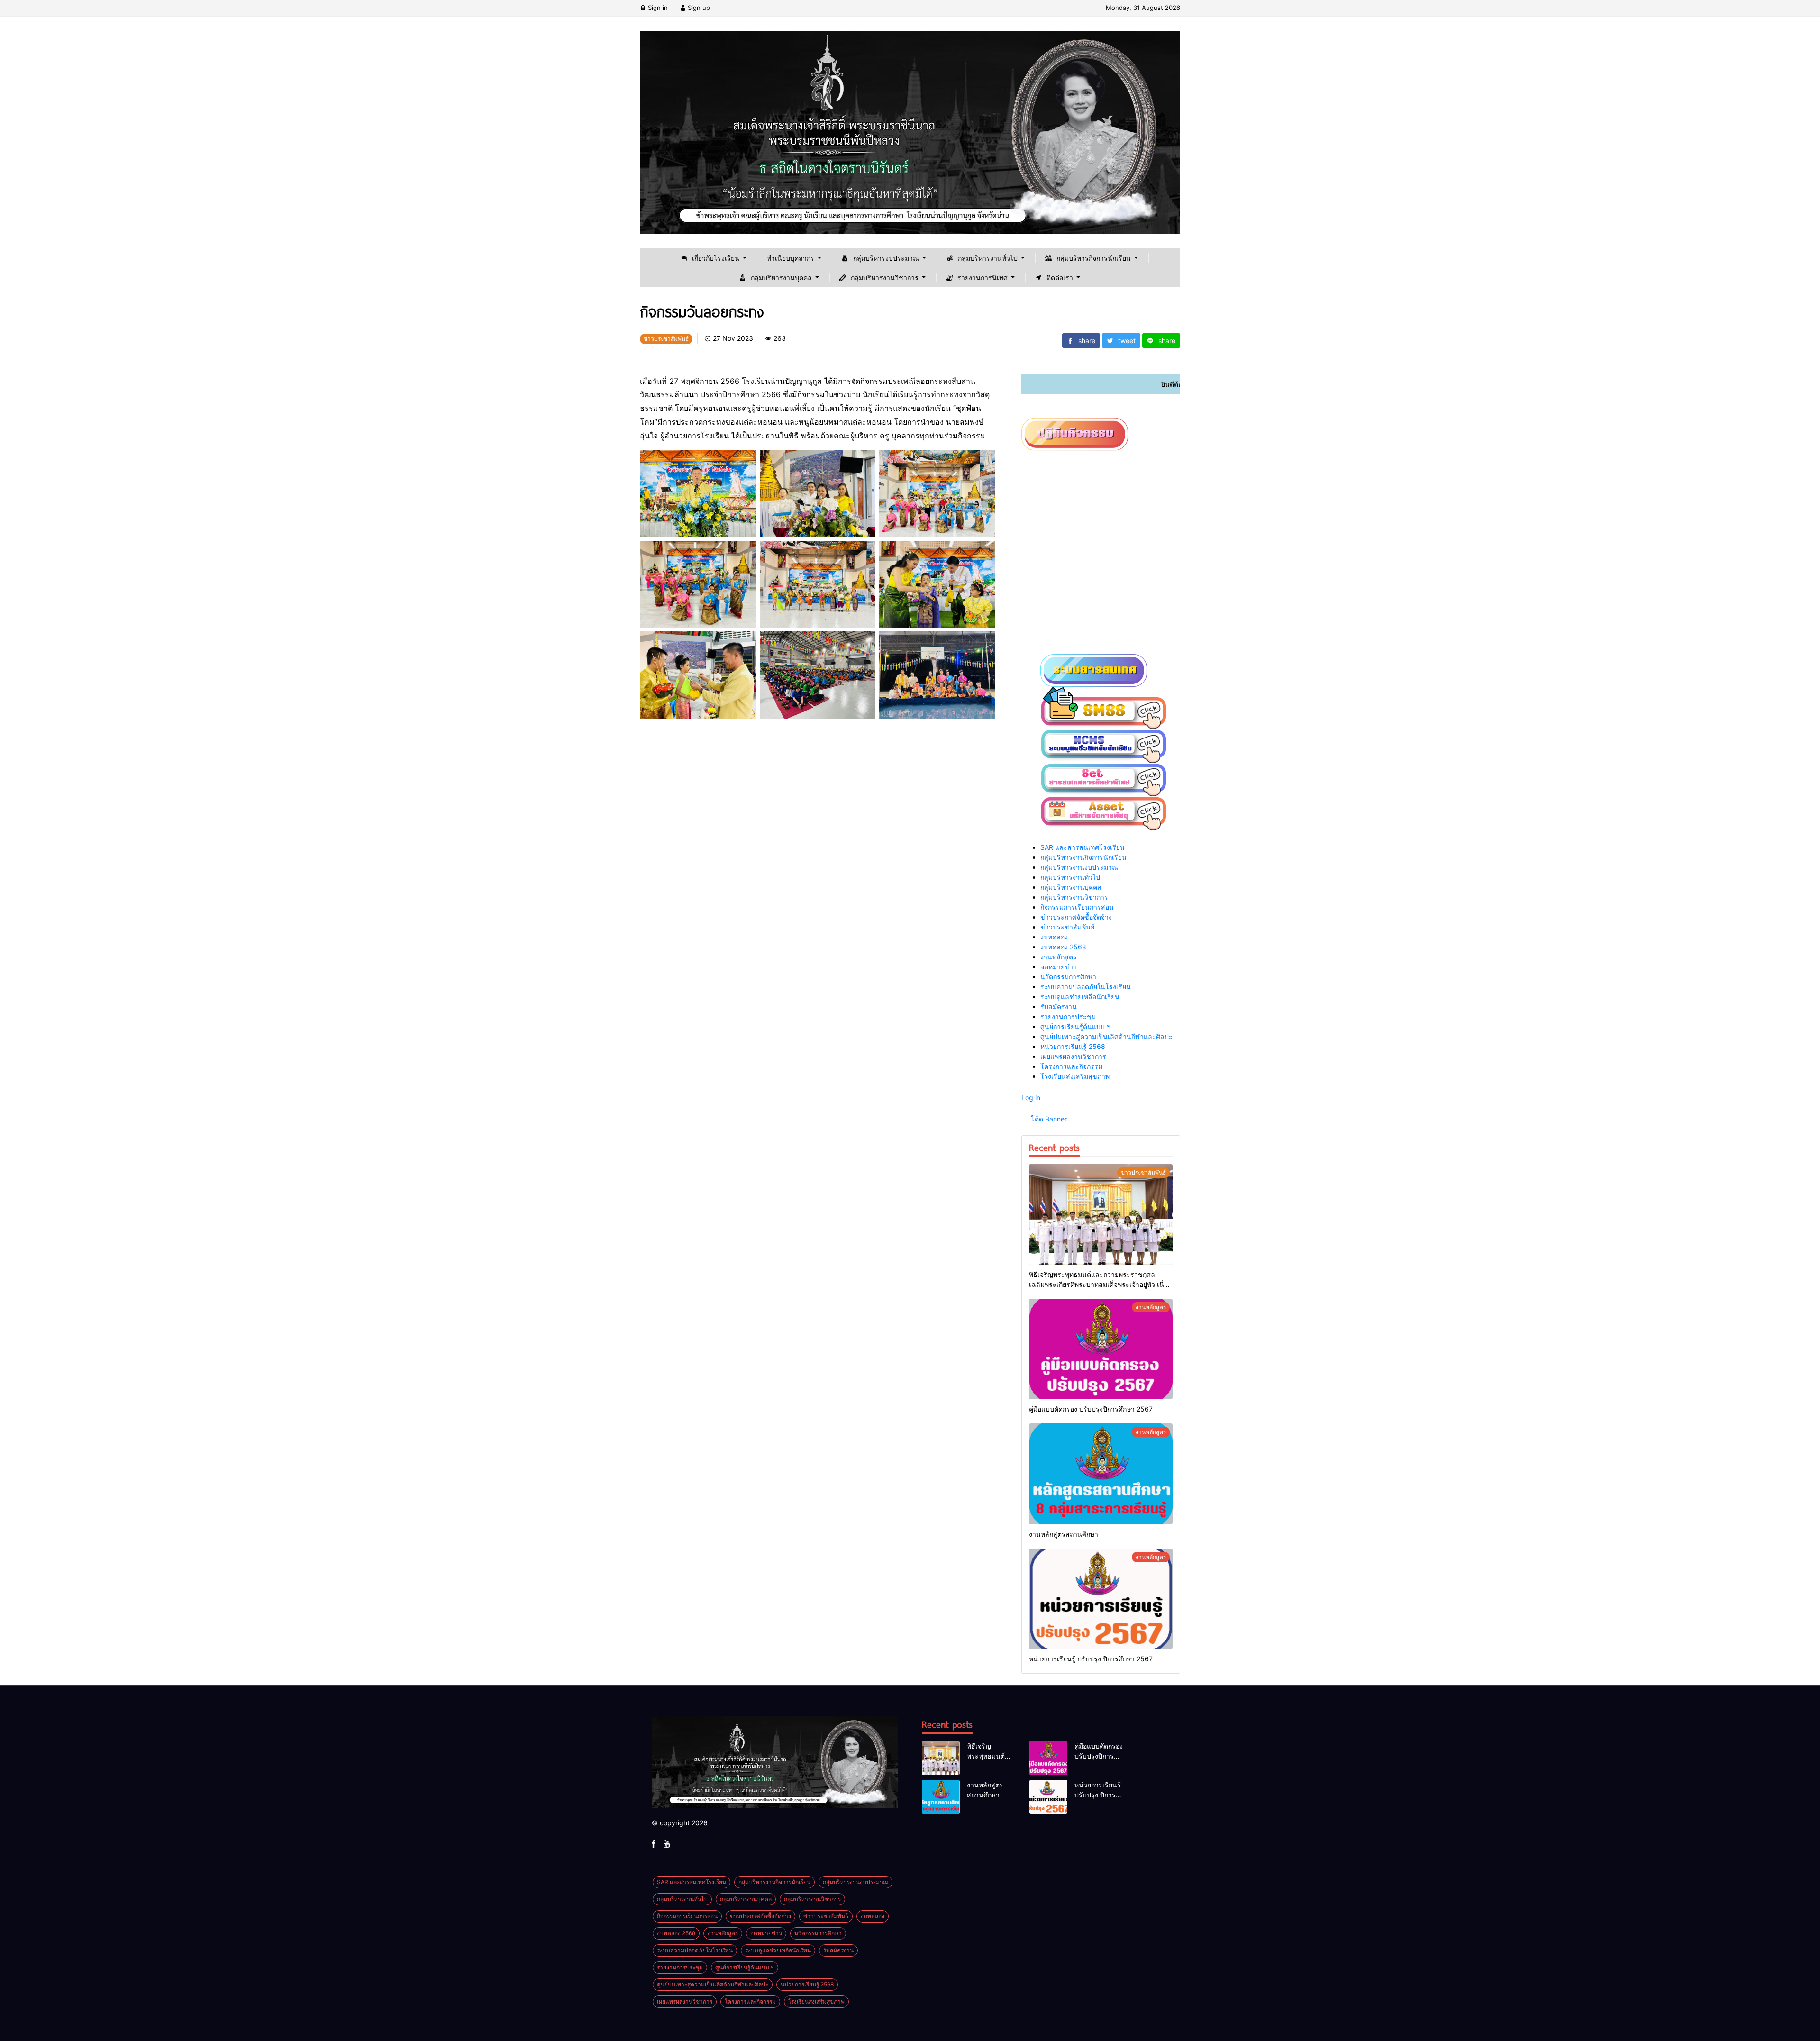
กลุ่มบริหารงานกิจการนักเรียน (1083, 857)
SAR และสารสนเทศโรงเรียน (1083, 847)
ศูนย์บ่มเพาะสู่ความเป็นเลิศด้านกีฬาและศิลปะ (1106, 1036)
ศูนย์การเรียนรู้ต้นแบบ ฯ (1075, 1026)
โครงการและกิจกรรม (1071, 1066)
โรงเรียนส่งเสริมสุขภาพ (1075, 1076)
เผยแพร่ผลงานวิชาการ (1073, 1056)
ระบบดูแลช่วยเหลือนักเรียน (1080, 997)
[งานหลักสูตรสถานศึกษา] (1101, 1474)
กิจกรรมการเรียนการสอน (1077, 907)
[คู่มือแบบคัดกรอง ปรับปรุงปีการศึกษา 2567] (1101, 1349)
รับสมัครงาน (1059, 1007)
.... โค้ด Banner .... (1049, 1119)
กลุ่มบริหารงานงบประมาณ (1079, 867)
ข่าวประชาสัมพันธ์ (1068, 927)
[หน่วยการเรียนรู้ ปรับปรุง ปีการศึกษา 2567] (1101, 1599)
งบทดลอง (1054, 937)
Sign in (657, 8)
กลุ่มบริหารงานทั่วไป (1070, 877)
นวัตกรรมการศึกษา (1068, 977)
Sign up (698, 8)
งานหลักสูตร (1059, 957)
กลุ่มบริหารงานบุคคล (1071, 887)
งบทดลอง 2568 (1063, 947)
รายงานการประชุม (1068, 1016)
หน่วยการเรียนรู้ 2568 (1073, 1046)
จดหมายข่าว (1059, 967)
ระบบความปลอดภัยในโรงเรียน (1086, 987)
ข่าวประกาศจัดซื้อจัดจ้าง (1076, 917)
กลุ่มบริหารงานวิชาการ (1074, 897)
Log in (1031, 1098)
